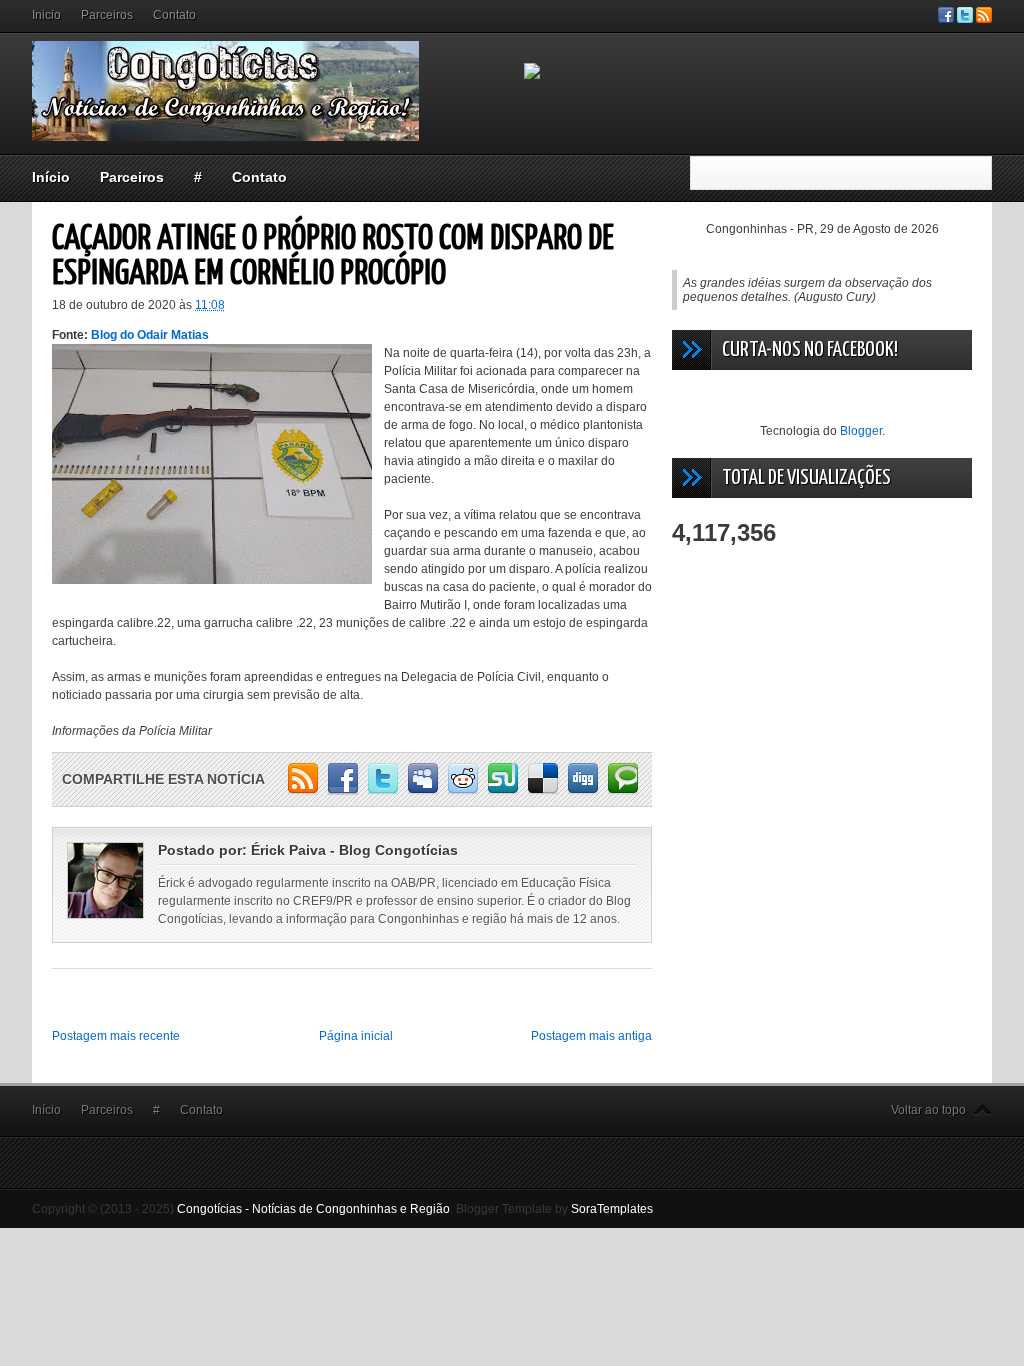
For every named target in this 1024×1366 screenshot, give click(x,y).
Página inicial (356, 1036)
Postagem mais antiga (591, 1036)
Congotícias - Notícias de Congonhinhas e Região (313, 1209)
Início (51, 177)
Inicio (46, 15)
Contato (174, 15)
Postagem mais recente (116, 1036)
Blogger (861, 431)
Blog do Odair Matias (150, 335)
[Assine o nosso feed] (984, 19)
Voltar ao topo (928, 1110)
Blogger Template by (554, 1209)
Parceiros (107, 15)
